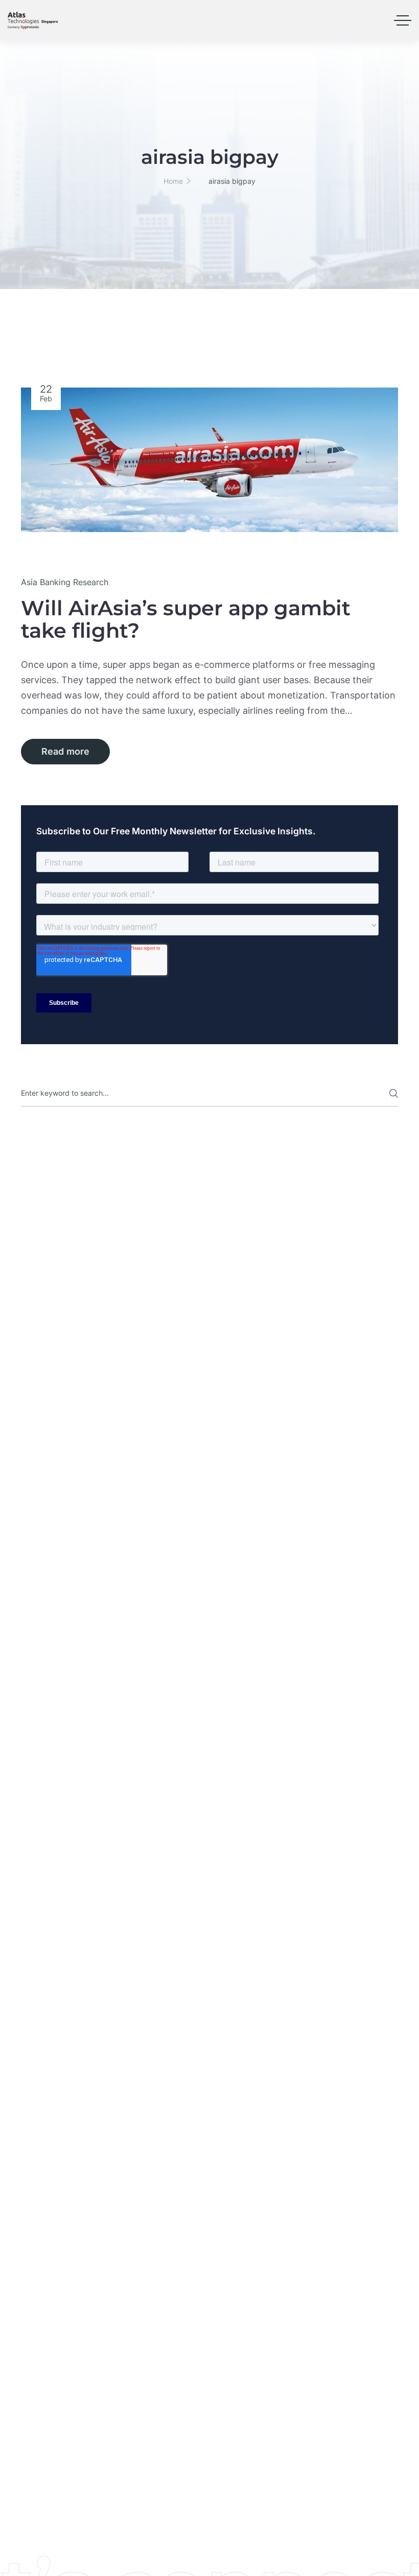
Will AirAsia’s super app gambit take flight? (186, 619)
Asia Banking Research (65, 582)
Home (173, 181)
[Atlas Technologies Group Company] (33, 20)
